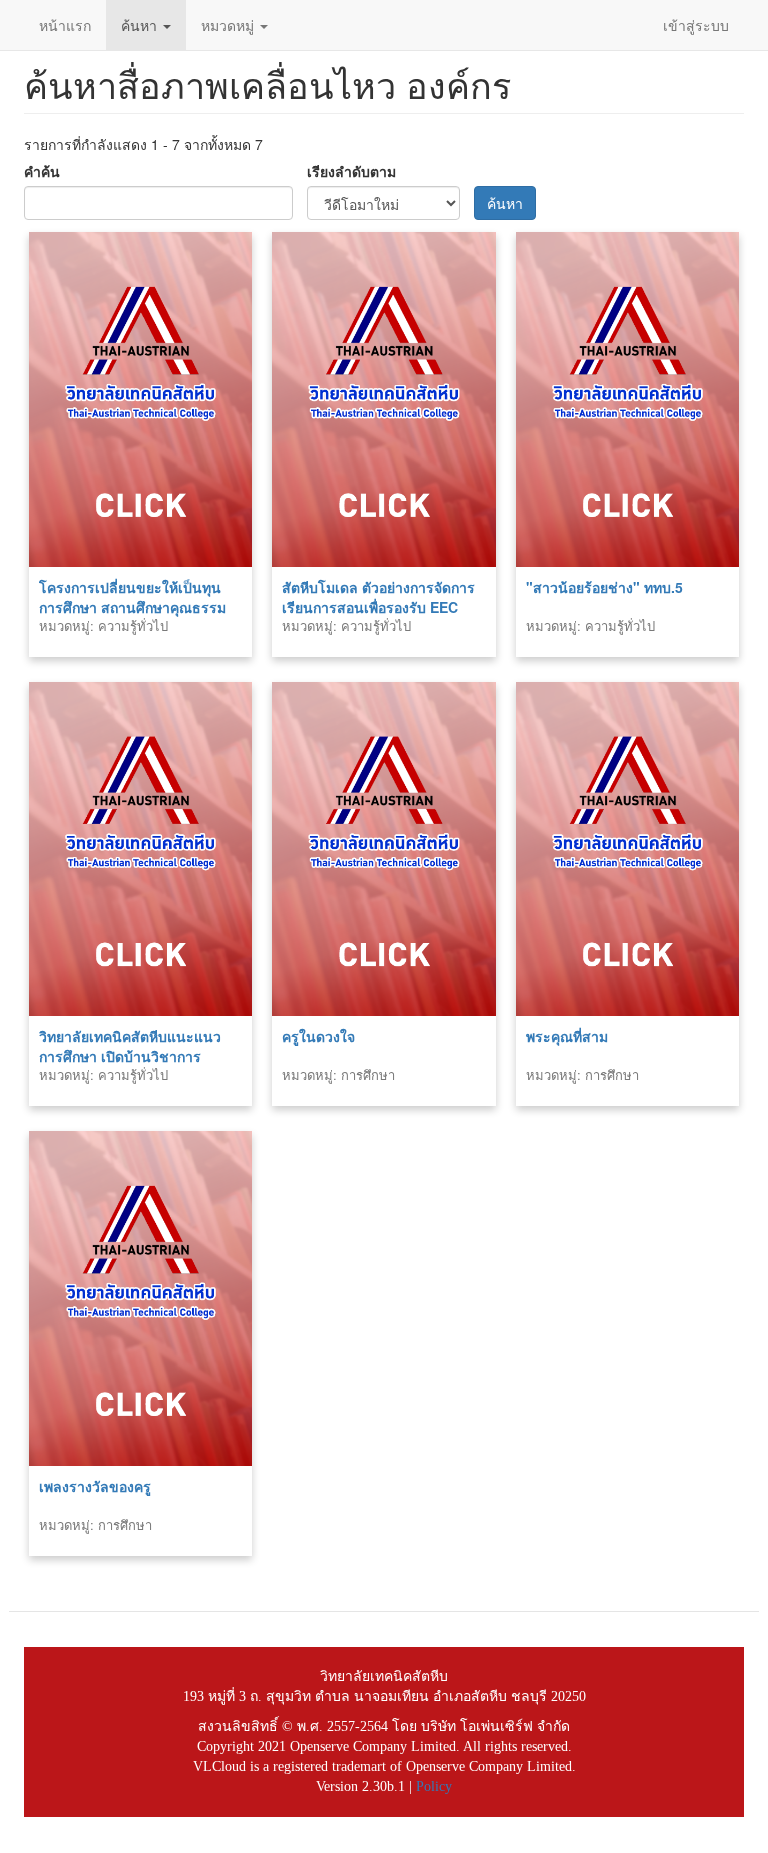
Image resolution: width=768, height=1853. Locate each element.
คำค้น (42, 171)
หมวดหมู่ (229, 25)
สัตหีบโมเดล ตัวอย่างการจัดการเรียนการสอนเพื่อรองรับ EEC (378, 597)
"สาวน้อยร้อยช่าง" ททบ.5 (604, 587)
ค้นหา (141, 25)
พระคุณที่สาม (567, 1036)
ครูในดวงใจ (318, 1036)
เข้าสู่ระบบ (696, 25)
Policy (434, 1786)
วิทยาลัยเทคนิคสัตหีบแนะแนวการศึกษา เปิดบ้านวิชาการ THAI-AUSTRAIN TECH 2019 (133, 1056)
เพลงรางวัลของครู (95, 1486)
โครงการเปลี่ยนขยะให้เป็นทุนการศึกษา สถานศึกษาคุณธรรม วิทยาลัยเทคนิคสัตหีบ (132, 607)
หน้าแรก (65, 25)
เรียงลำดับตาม (351, 171)
